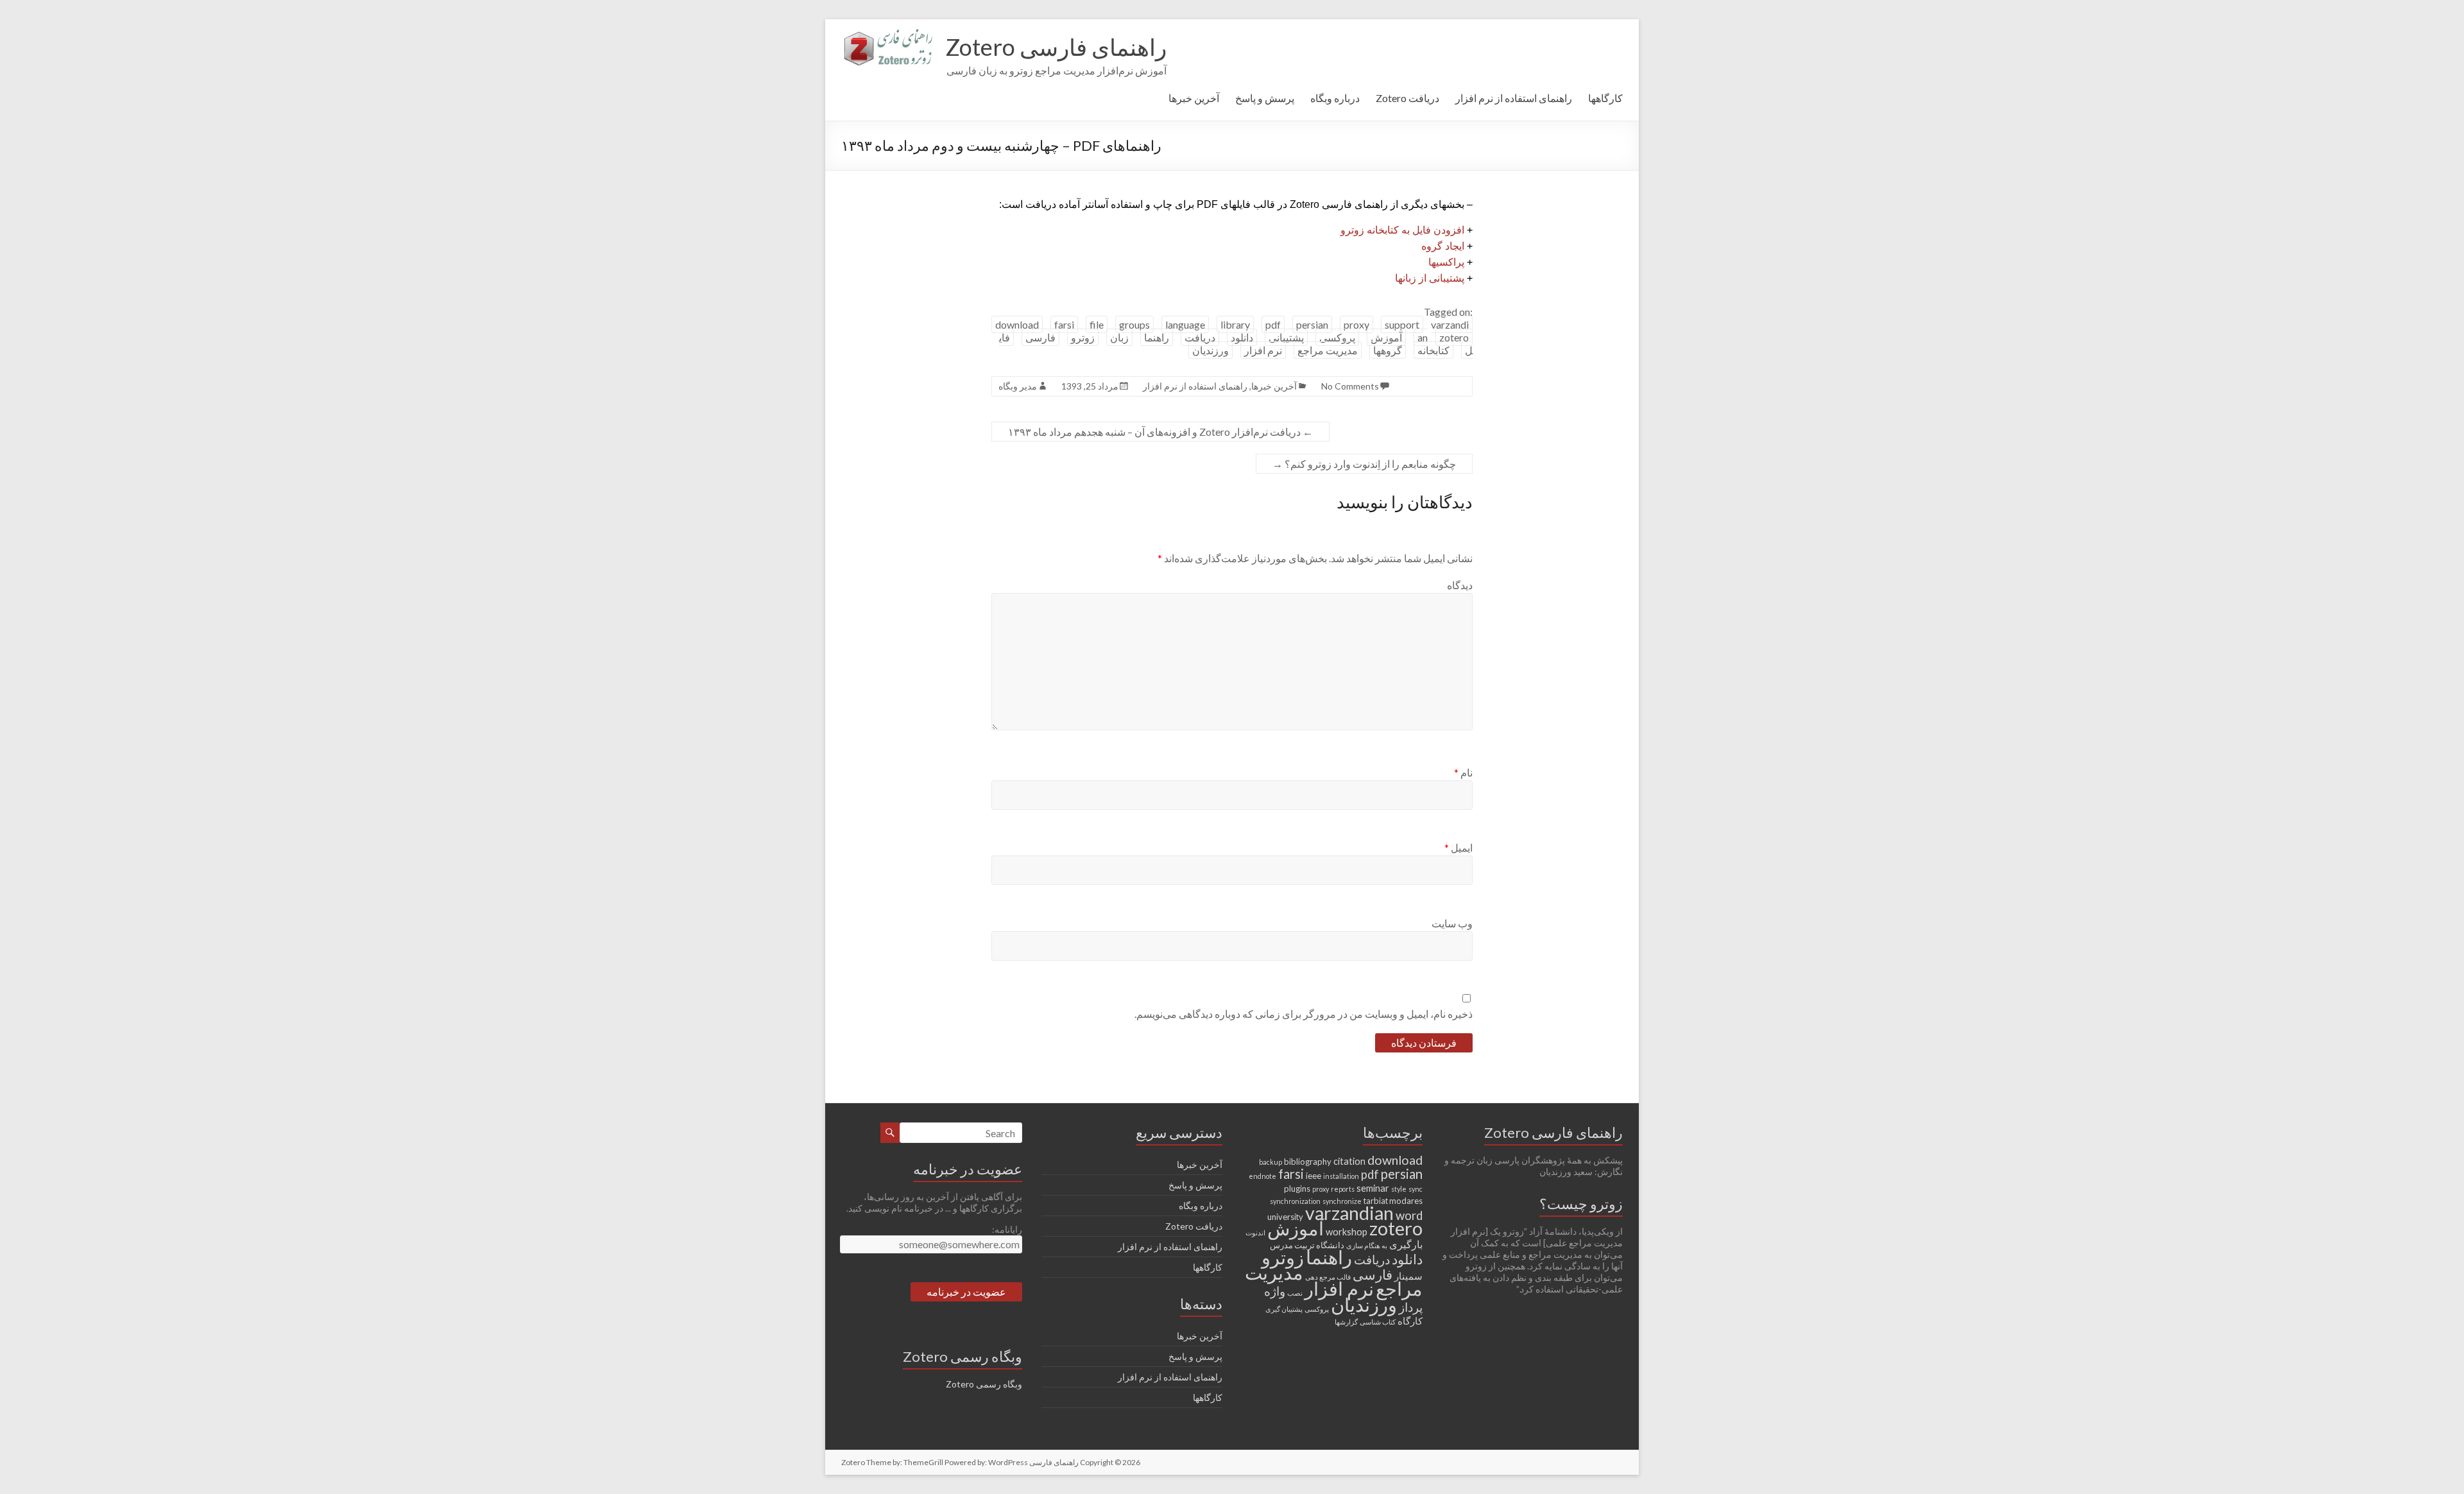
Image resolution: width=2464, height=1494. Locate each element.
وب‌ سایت (1452, 923)
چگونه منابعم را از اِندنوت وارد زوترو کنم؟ (1364, 464)
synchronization (1295, 1201)
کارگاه (1410, 1321)
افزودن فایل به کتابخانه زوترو (1402, 230)
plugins (1297, 1189)
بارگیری (1406, 1244)
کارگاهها (1605, 98)
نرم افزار (1263, 350)
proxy (1356, 324)
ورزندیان (1211, 350)
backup (1270, 1162)
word (1409, 1215)
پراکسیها (1446, 262)
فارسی (1040, 337)
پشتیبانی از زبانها (1430, 278)
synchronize (1342, 1201)
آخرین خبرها (1194, 98)
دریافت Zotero (1407, 98)
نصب (1295, 1293)
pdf (1273, 324)
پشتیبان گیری (1284, 1309)
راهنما (1157, 337)
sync (1416, 1189)
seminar (1373, 1188)
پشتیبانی (1286, 337)
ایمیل (1459, 847)
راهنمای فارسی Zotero (1056, 47)
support (1402, 324)
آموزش (1386, 337)
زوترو (1083, 337)
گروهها (1388, 350)
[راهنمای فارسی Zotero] (887, 35)
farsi (1064, 324)
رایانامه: (1007, 1229)
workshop (1347, 1232)
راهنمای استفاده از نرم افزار (1514, 98)
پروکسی (1337, 337)
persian (1312, 324)
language (1185, 324)
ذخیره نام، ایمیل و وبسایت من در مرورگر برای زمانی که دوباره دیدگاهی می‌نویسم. (1304, 1014)
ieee (1313, 1176)
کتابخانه (1433, 350)
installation (1341, 1176)
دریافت (1200, 337)
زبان (1119, 337)
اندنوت (1255, 1232)
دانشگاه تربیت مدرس (1307, 1245)
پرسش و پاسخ (1265, 98)
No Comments (1350, 386)
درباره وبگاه (1335, 98)
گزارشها (1346, 1322)
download (1017, 324)
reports (1343, 1189)
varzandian (1349, 1213)
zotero (1454, 337)
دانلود (1242, 337)
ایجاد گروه (1443, 246)
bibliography (1308, 1162)
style (1399, 1189)
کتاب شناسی (1378, 1322)
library (1235, 324)
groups (1134, 324)
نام (1463, 772)
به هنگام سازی (1367, 1245)
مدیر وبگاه (1018, 386)
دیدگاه (1460, 585)
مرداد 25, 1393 (1090, 386)
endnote (1262, 1176)
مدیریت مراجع (1328, 350)
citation (1349, 1161)
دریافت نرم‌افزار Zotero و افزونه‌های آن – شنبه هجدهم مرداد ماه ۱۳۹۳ (1160, 432)
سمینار (1408, 1276)
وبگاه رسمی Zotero (984, 1384)
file (1097, 324)
